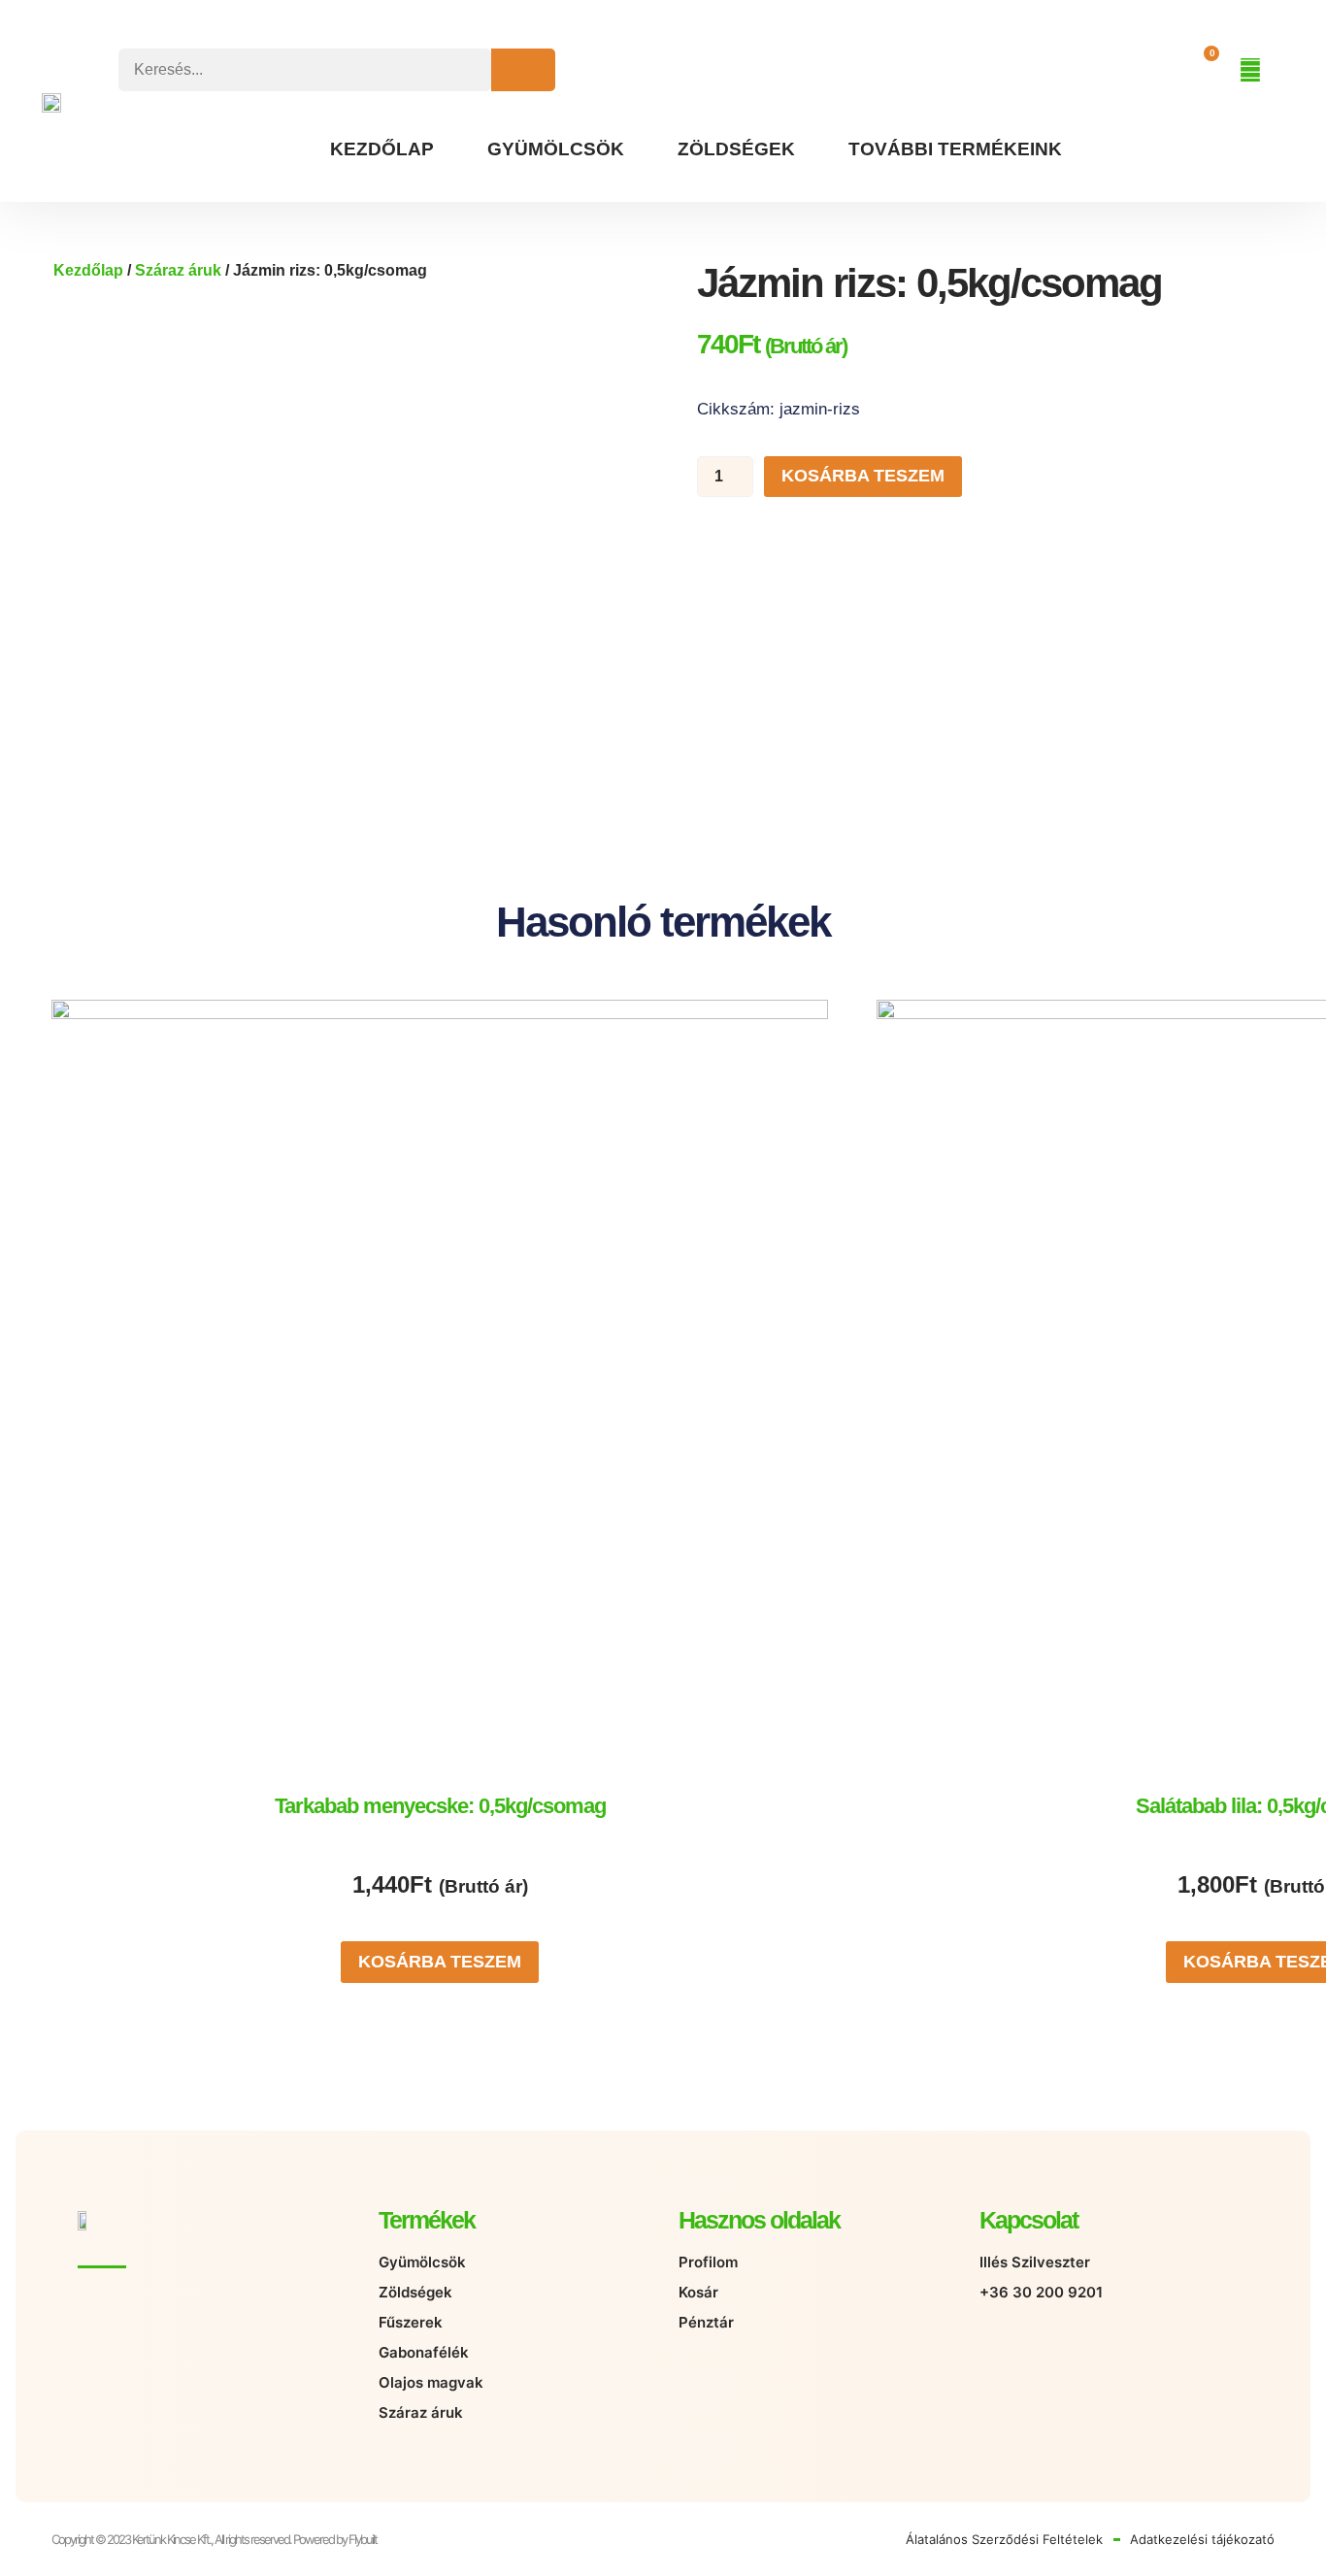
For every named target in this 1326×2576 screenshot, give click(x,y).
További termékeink (955, 149)
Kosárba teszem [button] (440, 1962)
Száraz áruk (178, 270)
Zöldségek (736, 149)
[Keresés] (523, 70)
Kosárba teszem (863, 476)
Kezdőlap (382, 149)
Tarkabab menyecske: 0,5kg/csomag (440, 1806)
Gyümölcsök (556, 149)
